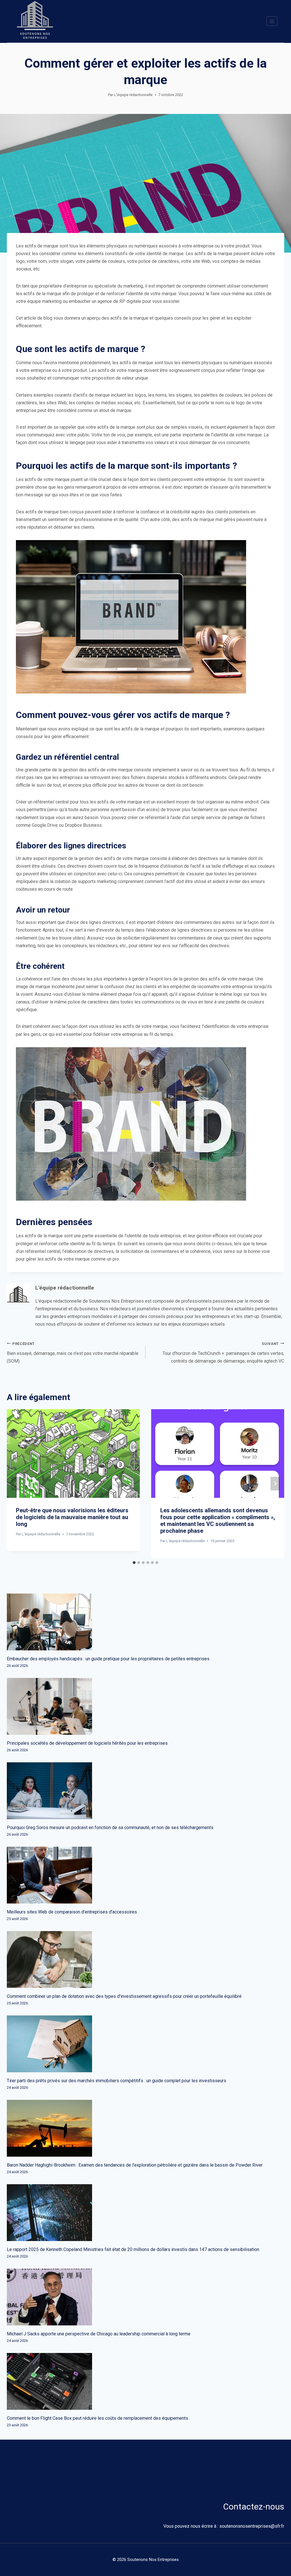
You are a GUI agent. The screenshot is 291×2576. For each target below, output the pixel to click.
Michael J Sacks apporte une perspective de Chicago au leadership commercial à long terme (99, 2334)
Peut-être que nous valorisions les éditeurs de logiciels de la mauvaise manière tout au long (72, 1517)
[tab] (134, 1563)
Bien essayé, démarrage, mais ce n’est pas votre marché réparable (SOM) (73, 1353)
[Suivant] (275, 1484)
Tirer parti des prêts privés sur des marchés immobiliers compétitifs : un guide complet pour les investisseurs (117, 2081)
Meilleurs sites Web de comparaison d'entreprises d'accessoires (72, 1912)
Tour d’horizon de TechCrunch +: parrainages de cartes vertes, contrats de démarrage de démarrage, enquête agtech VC (223, 1353)
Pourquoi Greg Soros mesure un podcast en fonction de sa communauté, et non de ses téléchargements (110, 1828)
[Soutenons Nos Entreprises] (35, 21)
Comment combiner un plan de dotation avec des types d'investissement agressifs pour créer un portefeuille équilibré (124, 1996)
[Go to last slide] (16, 1484)
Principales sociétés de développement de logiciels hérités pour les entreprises (87, 1743)
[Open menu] (272, 21)
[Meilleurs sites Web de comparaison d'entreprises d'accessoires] (145, 1875)
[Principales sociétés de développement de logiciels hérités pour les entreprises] (145, 1706)
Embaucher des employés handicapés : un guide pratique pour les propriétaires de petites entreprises (108, 1659)
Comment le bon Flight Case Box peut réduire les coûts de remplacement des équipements (97, 2418)
